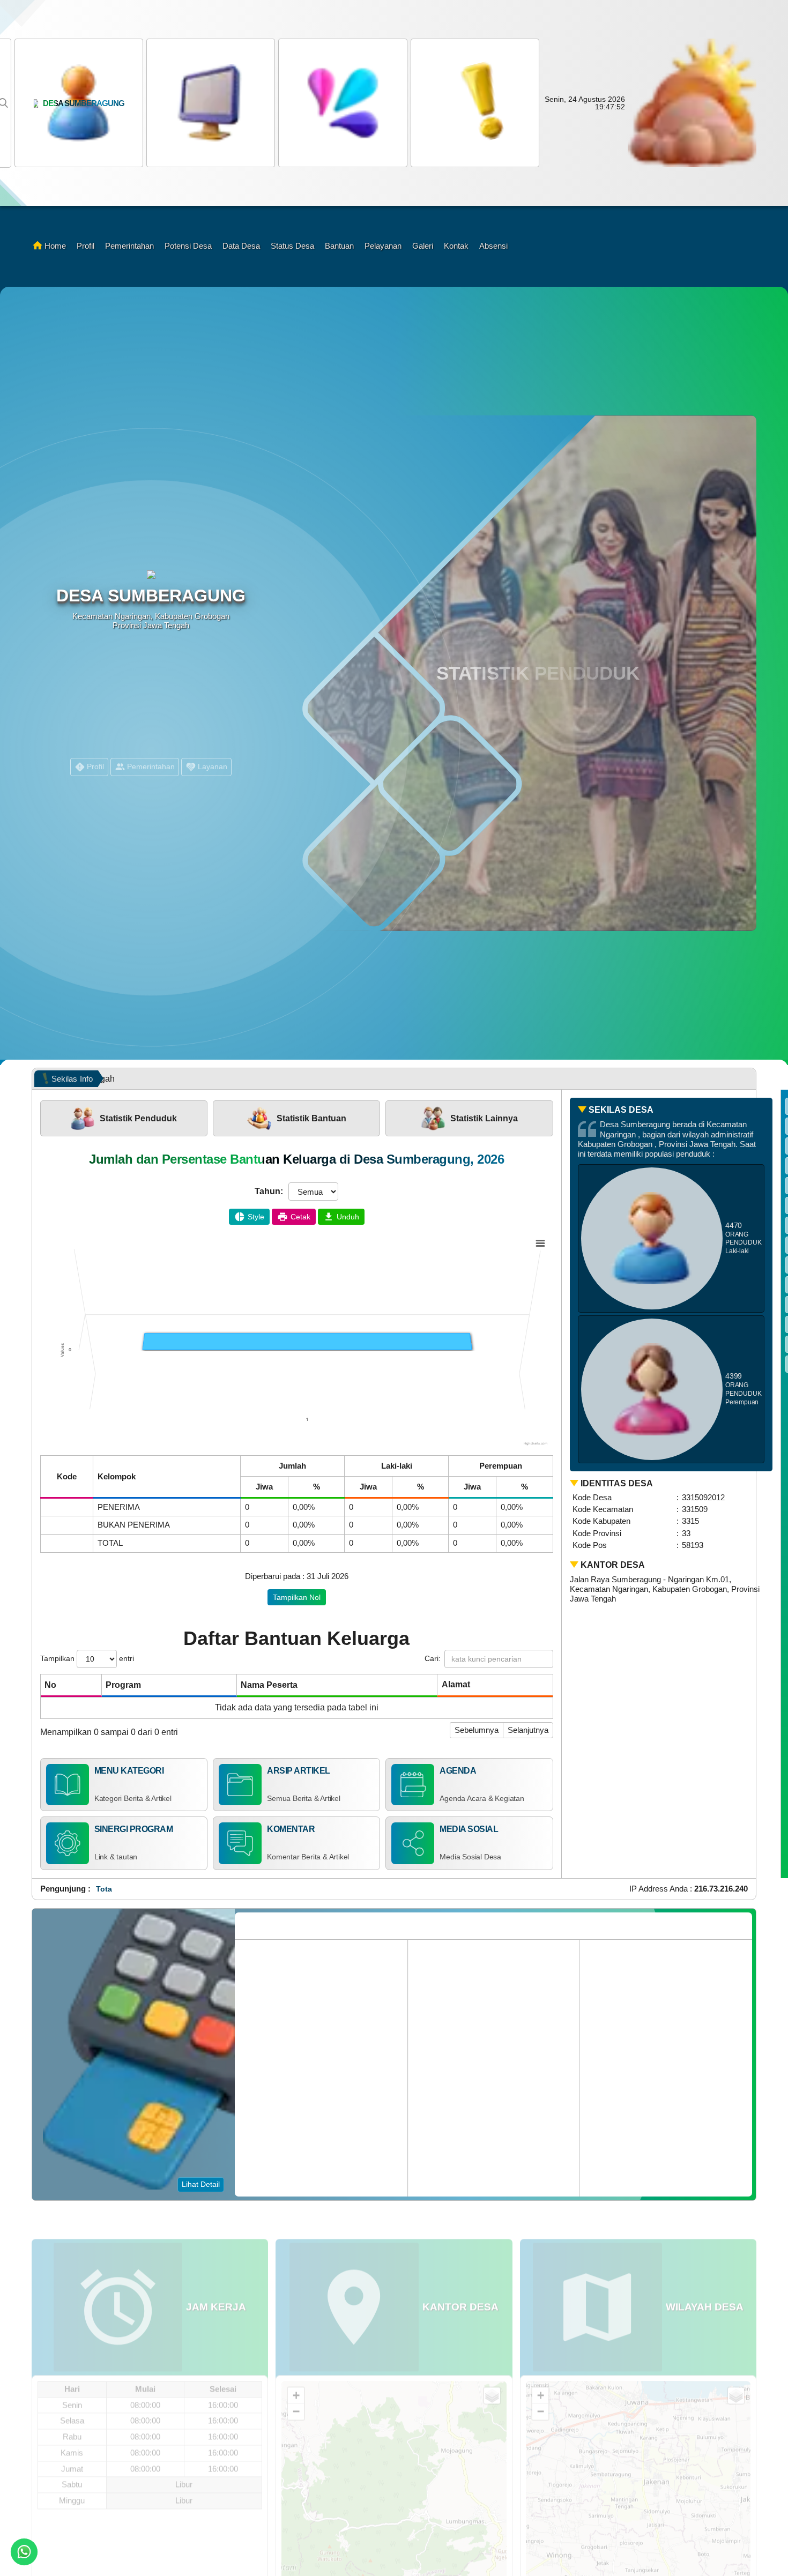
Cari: (433, 1658)
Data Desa (241, 246)
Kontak (456, 246)
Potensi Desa (188, 246)
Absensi (493, 246)
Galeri (423, 246)
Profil (86, 246)
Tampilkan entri (87, 1658)
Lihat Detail (201, 2184)
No (50, 1685)
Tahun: (269, 1191)
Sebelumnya (477, 1730)
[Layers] (492, 2365)
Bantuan (339, 246)
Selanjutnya (528, 1730)
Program (123, 1685)
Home (55, 246)
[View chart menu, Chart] (540, 1244)
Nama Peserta (269, 1685)
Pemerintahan (129, 246)
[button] (341, 103)
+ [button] (296, 2365)
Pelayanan (383, 246)
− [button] (296, 2381)
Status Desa (292, 246)
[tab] (124, 1118)
